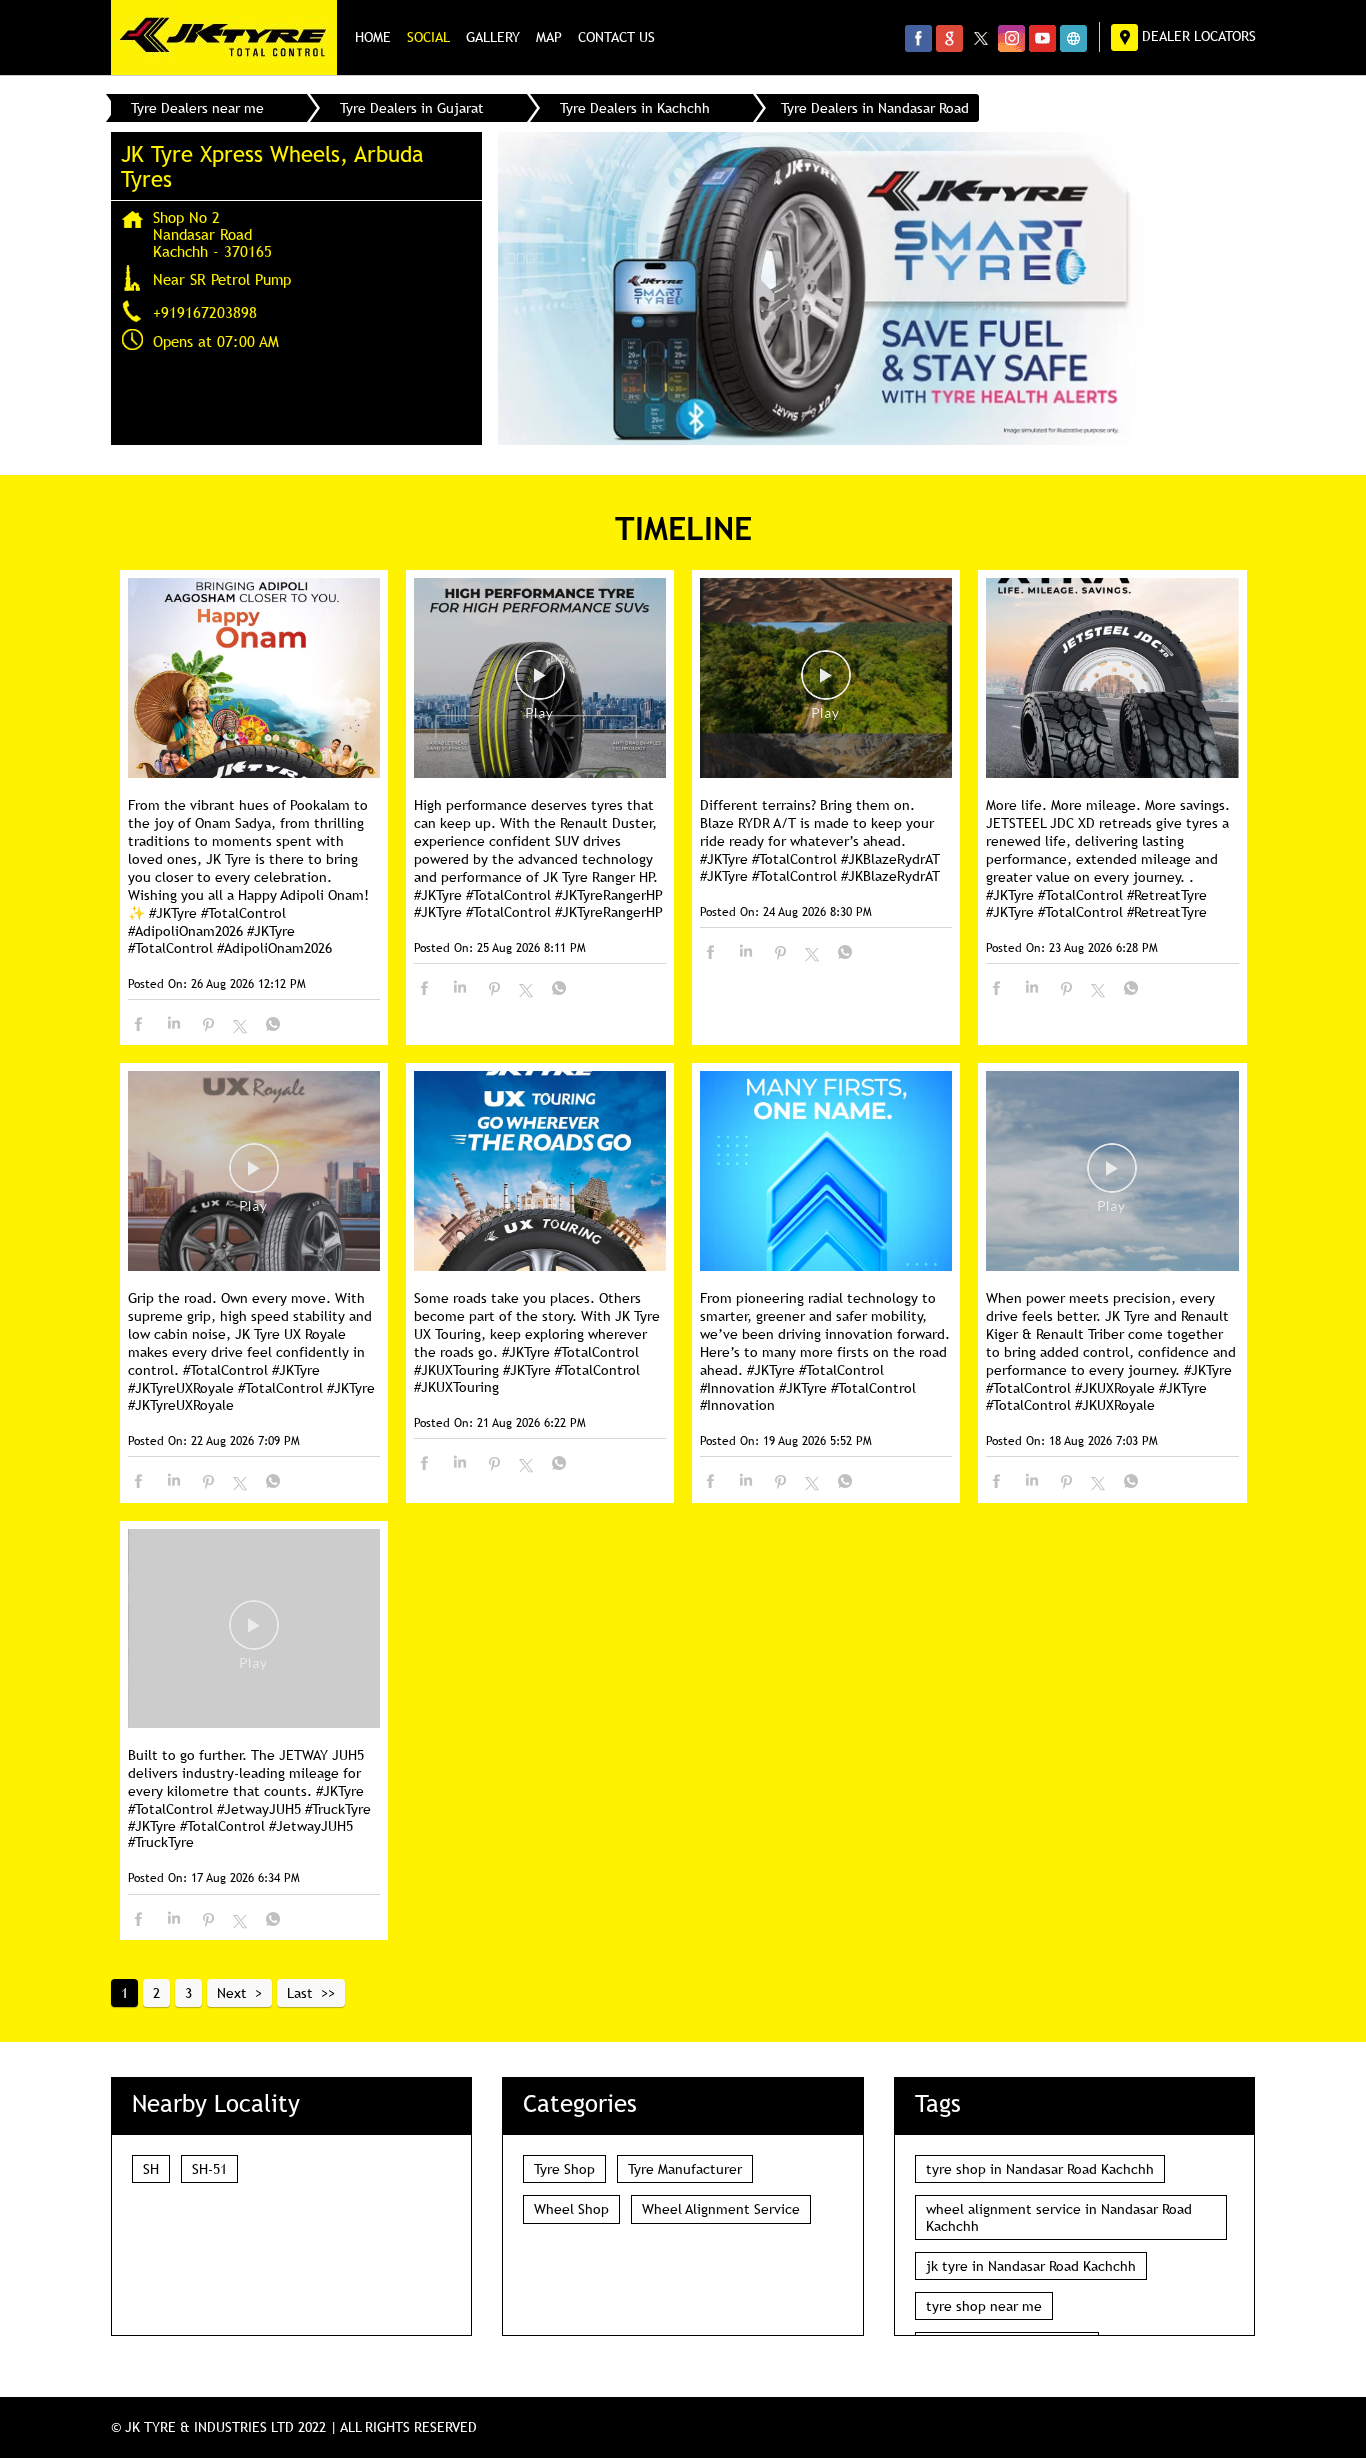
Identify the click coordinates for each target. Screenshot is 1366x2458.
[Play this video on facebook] (540, 685)
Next (232, 1993)
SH (151, 2169)
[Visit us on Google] (949, 38)
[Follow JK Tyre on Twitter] (980, 38)
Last (300, 1993)
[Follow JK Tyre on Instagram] (1011, 38)
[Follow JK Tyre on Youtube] (1042, 38)
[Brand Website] (1073, 38)
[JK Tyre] (224, 37)
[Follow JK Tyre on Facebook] (918, 38)
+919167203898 (205, 312)
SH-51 (209, 2169)
